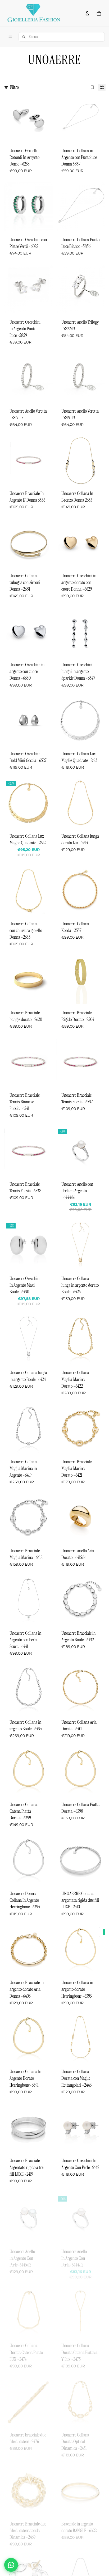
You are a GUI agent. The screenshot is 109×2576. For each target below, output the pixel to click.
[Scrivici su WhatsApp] (11, 2565)
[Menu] (10, 37)
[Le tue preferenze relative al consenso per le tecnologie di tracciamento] (104, 1932)
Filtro (14, 87)
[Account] (87, 13)
